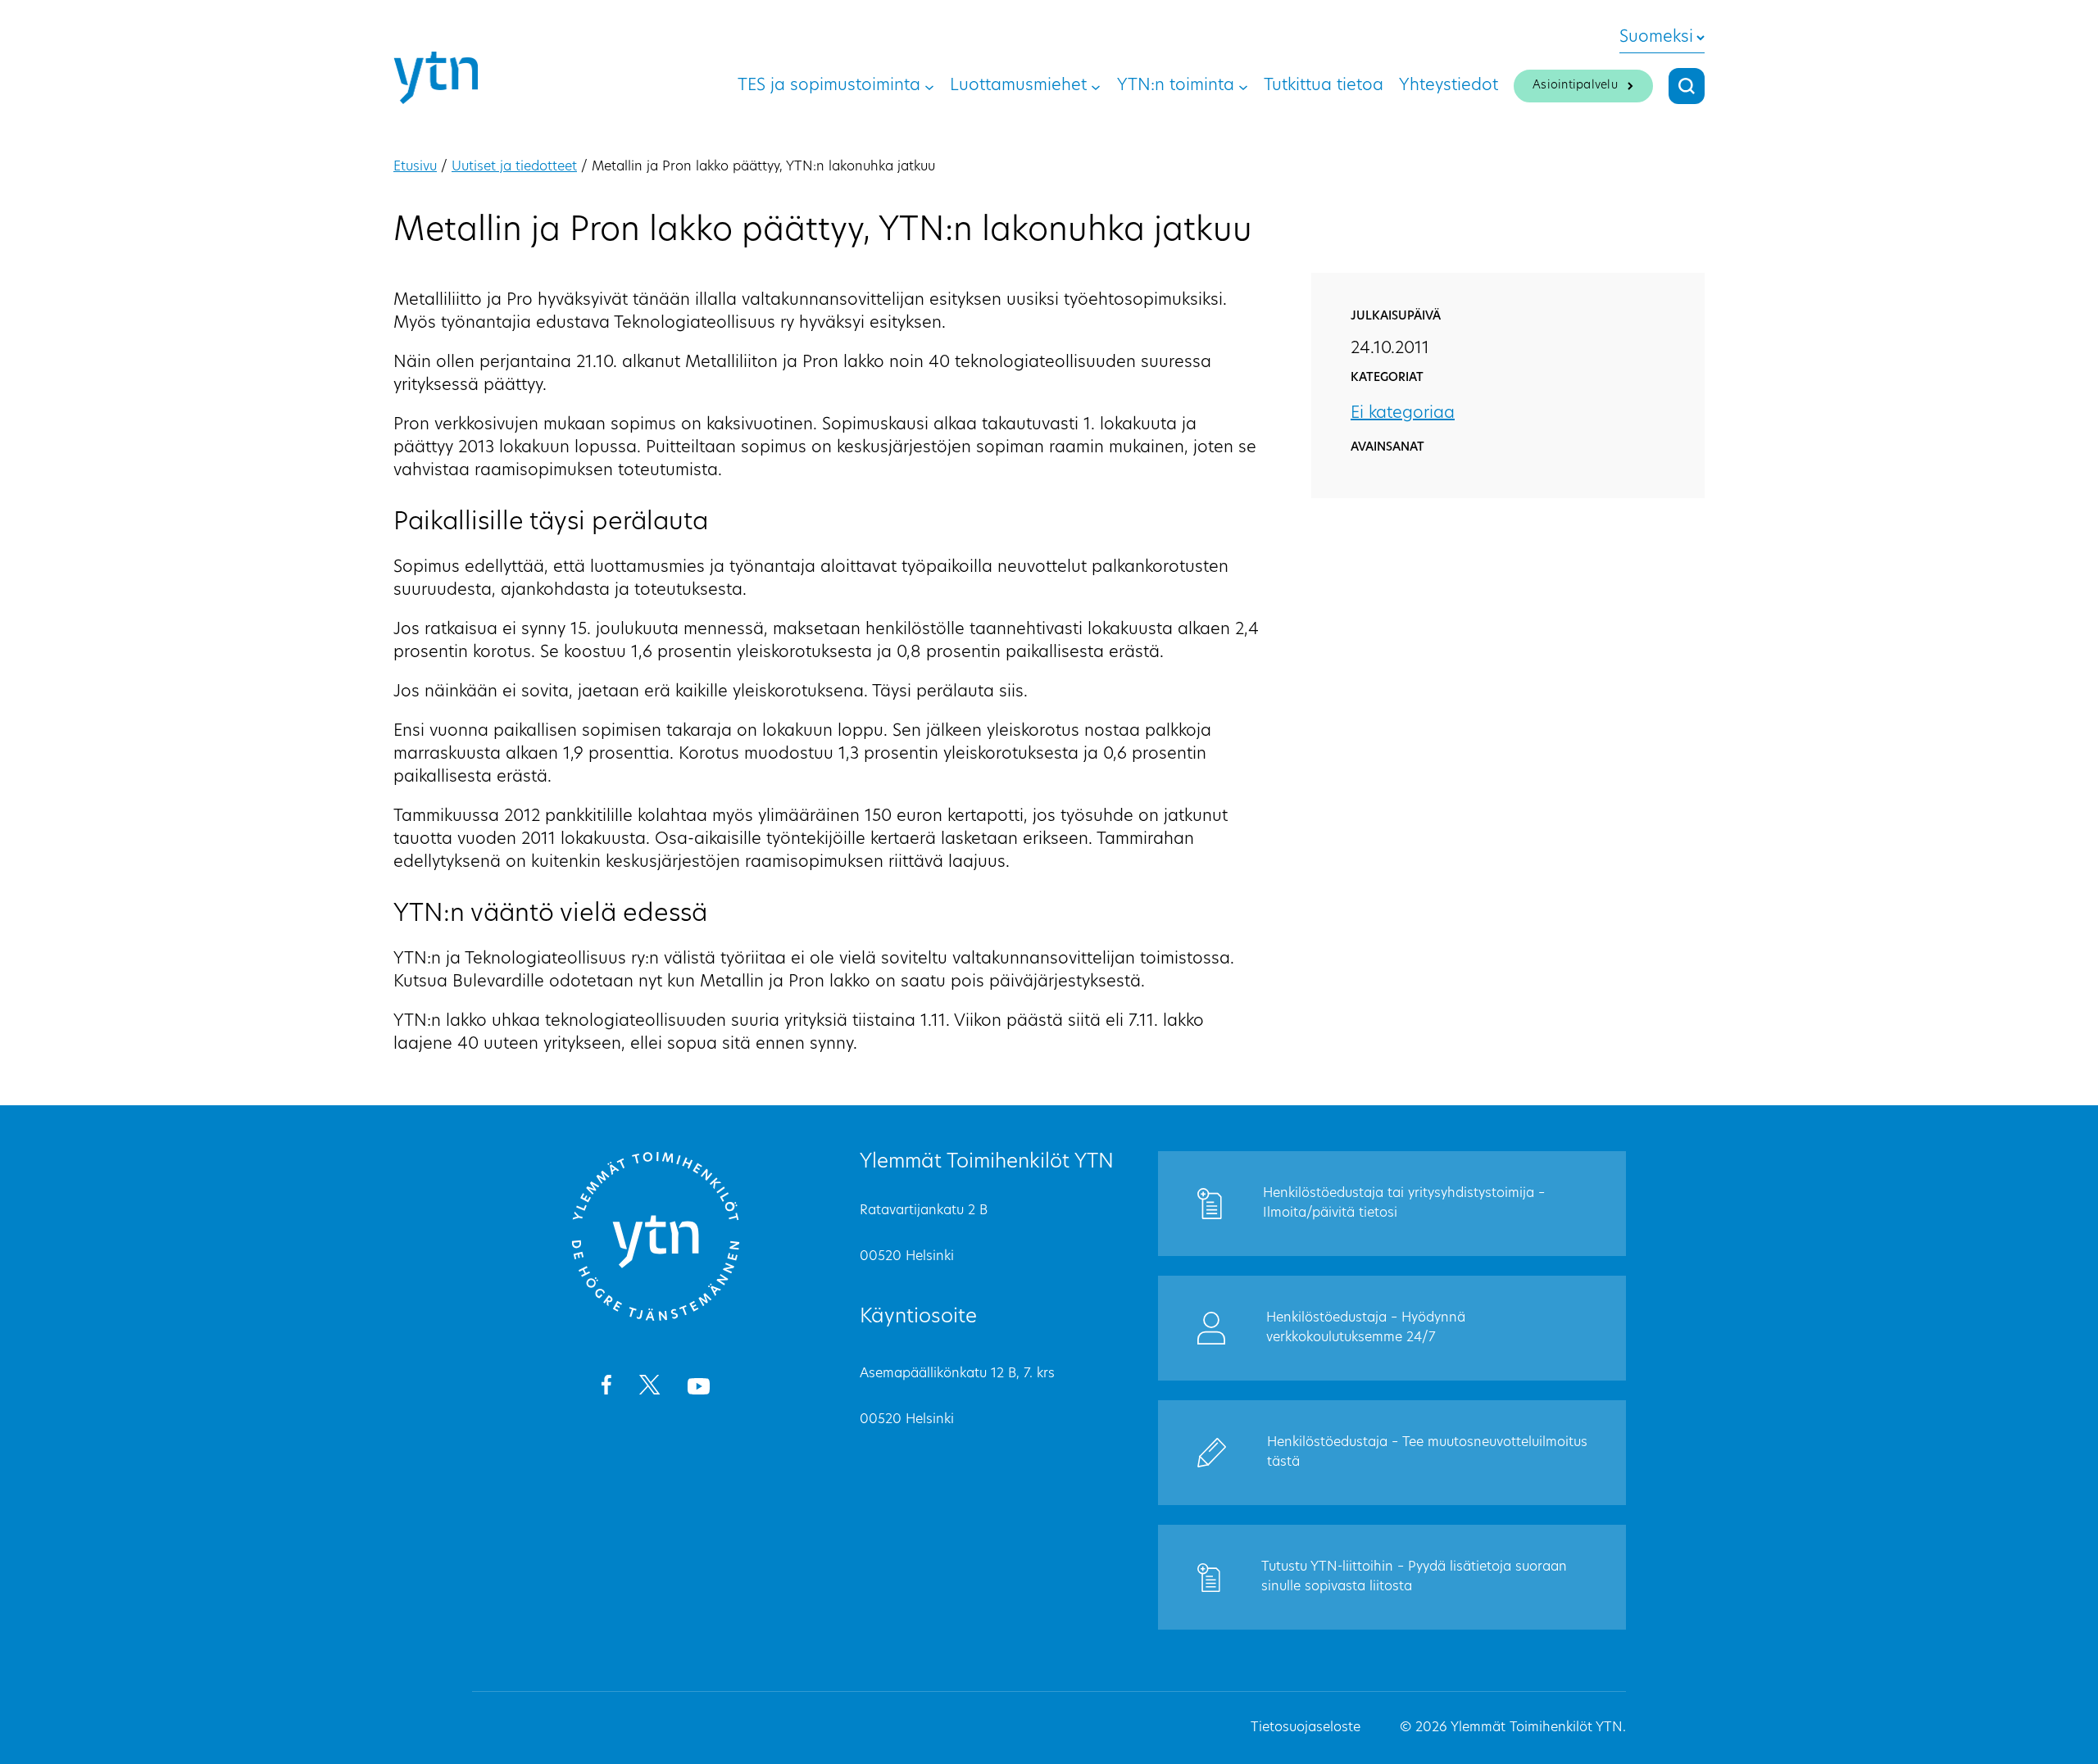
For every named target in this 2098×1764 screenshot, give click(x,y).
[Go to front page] (656, 1318)
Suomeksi (1656, 38)
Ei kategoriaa (1403, 414)
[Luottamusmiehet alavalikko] (1096, 86)
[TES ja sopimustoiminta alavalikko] (929, 86)
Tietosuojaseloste (1306, 1728)
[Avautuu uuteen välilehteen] (606, 1388)
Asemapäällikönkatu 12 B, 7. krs (957, 1374)
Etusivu (415, 167)
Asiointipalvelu (1575, 86)
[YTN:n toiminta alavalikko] (1243, 86)
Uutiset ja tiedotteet (514, 167)
